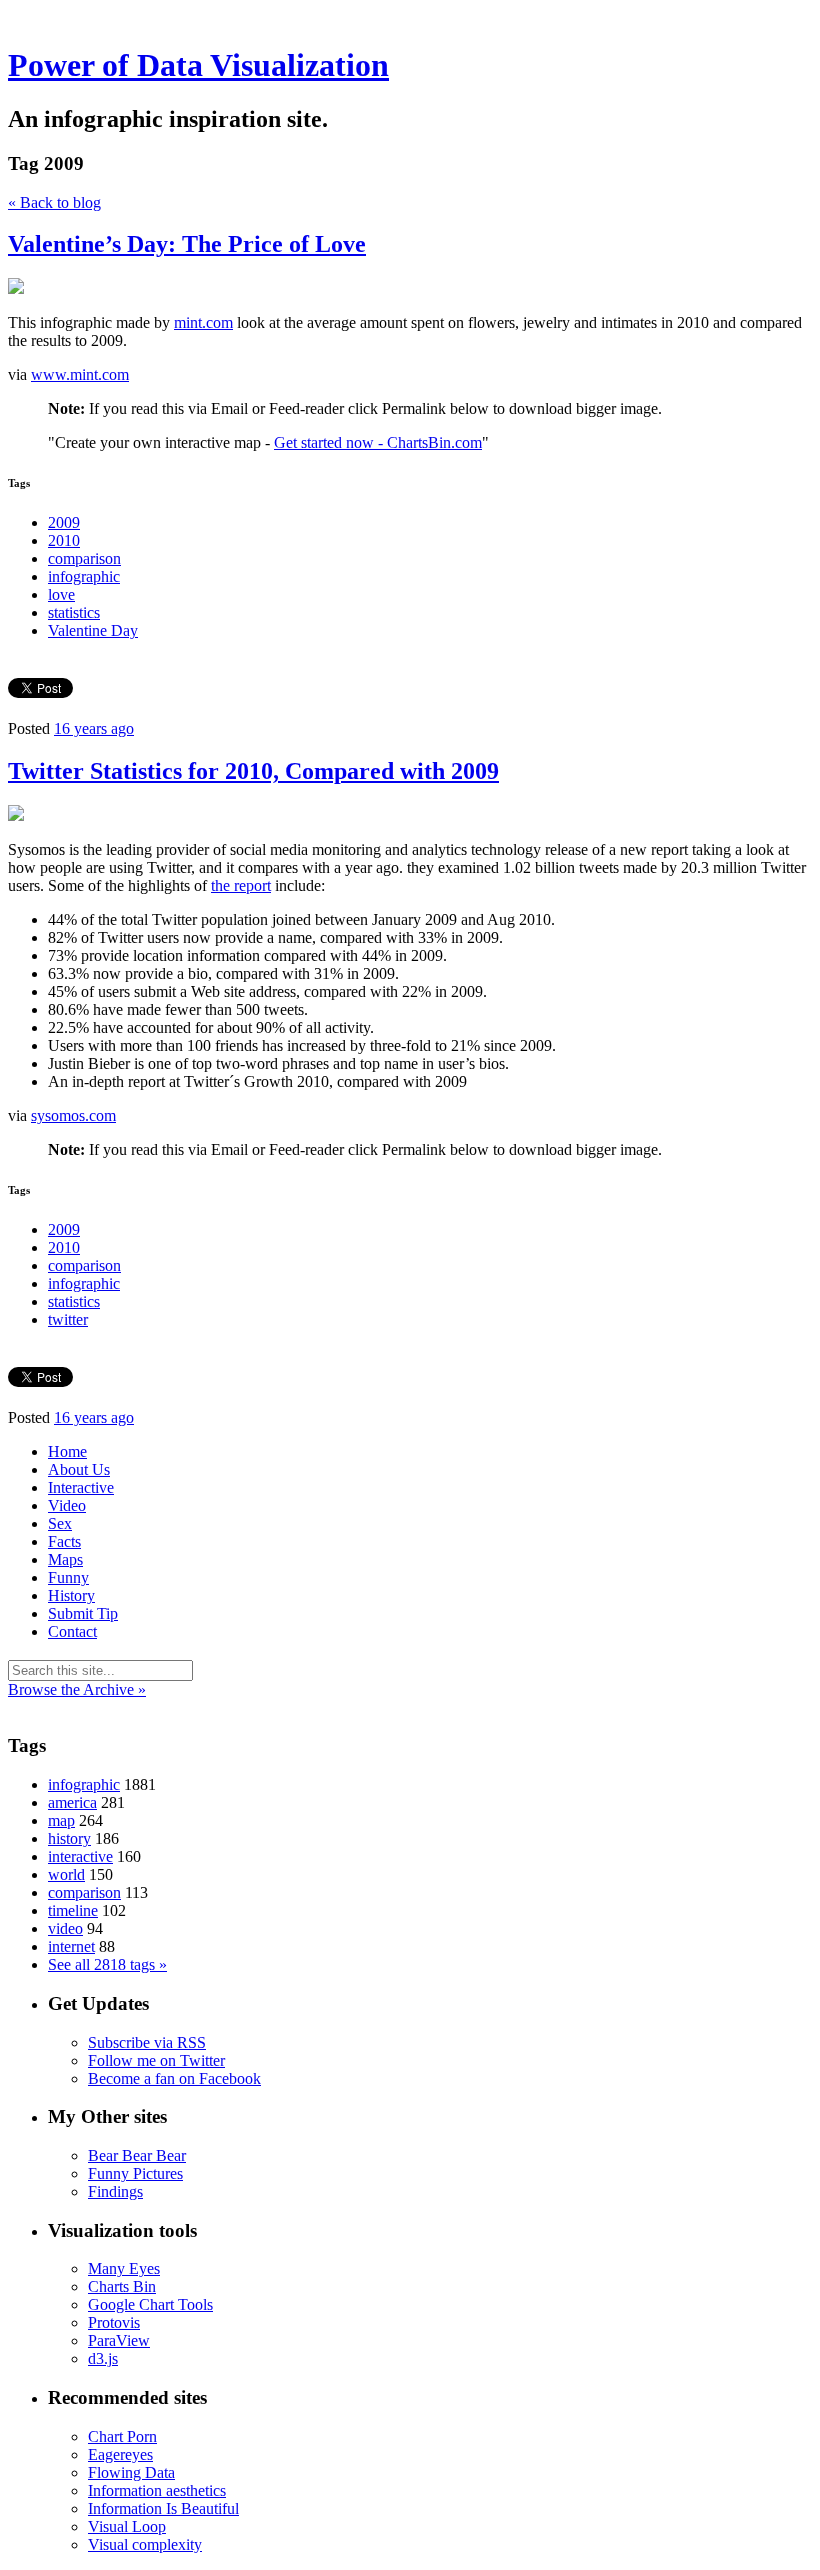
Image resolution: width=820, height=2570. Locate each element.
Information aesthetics (157, 2490)
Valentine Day (93, 630)
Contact (72, 1631)
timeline (73, 1910)
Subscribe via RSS (147, 2042)
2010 (64, 540)
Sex (60, 1523)
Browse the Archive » (77, 1689)
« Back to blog (54, 202)
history (69, 1838)
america (72, 1802)
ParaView (119, 2340)
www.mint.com (80, 374)
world (66, 1874)
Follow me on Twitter (156, 2060)
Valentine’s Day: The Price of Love (187, 244)
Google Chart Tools (150, 2304)
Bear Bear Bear (137, 2155)
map (61, 1820)
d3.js (103, 2358)
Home (67, 1451)
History (71, 1595)
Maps (65, 1559)
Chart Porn (122, 2436)
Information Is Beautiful (163, 2508)
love (61, 594)
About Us (79, 1469)
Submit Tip (83, 1613)
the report (241, 885)
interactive (80, 1856)
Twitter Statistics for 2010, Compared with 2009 (253, 771)
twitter (68, 1319)
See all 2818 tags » (107, 1964)
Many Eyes (124, 2268)
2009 (64, 522)
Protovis (114, 2322)
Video (67, 1505)
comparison (84, 558)
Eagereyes (120, 2454)
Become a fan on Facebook (174, 2078)
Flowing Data (131, 2472)
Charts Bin (122, 2286)
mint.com (203, 322)
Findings (115, 2191)
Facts (64, 1541)
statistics (74, 612)
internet (71, 1946)
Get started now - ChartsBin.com (378, 442)
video (65, 1928)
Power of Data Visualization (198, 65)
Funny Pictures (135, 2173)
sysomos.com (73, 1115)
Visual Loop (127, 2526)
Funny (68, 1577)
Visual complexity (145, 2544)
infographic (84, 576)
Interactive (81, 1487)
